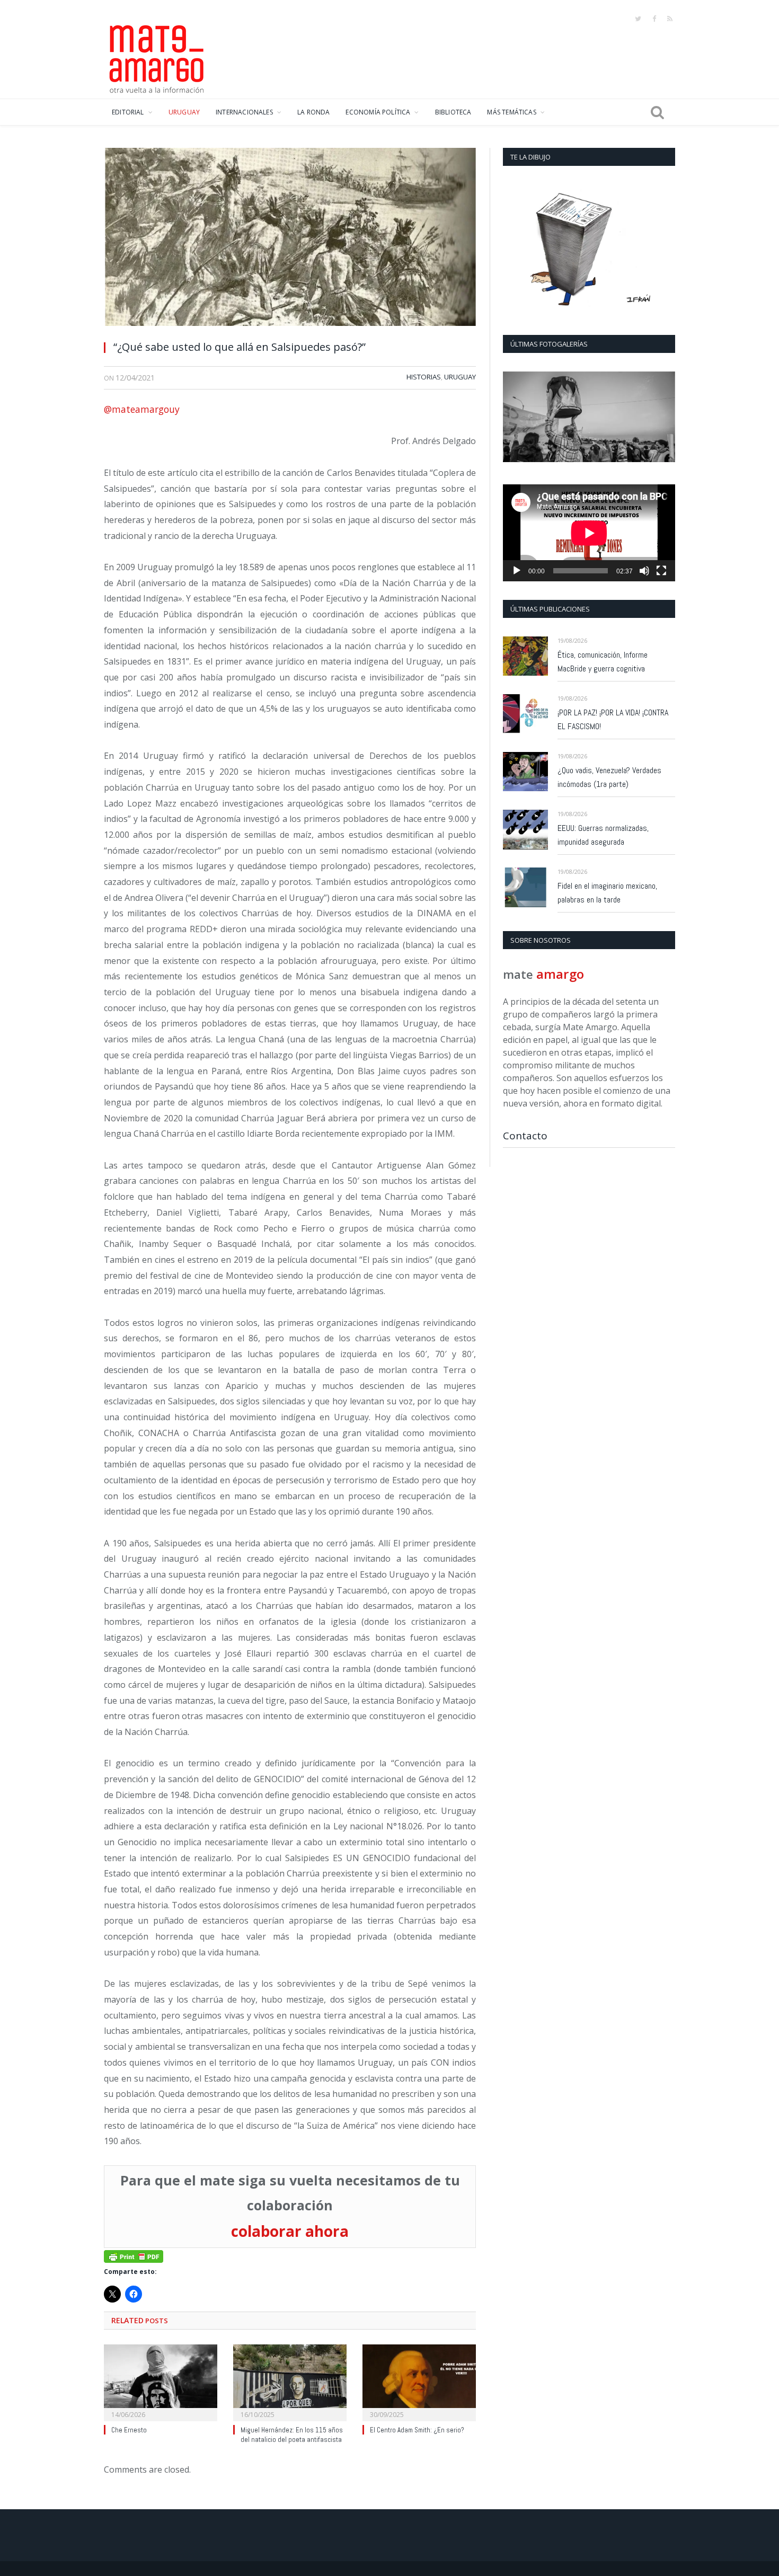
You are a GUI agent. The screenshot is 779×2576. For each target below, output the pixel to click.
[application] (589, 533)
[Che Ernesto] (161, 2382)
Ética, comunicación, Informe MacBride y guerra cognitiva (603, 662)
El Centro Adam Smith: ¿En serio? (417, 2430)
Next (663, 418)
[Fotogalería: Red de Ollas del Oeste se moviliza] (589, 417)
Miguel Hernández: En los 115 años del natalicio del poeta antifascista (292, 2435)
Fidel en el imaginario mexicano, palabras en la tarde (607, 893)
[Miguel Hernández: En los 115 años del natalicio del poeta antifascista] (290, 2382)
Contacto (525, 1136)
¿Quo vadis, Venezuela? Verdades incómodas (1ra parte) (609, 777)
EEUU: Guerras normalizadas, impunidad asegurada (603, 835)
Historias (424, 377)
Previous (515, 418)
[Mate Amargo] (157, 57)
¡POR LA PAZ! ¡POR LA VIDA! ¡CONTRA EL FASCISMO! (613, 719)
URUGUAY (184, 112)
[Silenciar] (644, 571)
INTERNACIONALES (244, 112)
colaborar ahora (290, 2231)
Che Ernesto (129, 2430)
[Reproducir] (517, 571)
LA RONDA (313, 112)
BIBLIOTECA (453, 112)
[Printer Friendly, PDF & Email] (134, 2256)
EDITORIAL (128, 112)
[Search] (657, 112)
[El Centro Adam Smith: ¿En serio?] (419, 2382)
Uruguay (460, 377)
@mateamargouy (142, 409)
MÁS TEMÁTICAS (511, 112)
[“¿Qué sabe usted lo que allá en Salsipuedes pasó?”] (290, 240)
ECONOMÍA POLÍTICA (378, 112)
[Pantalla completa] (661, 571)
